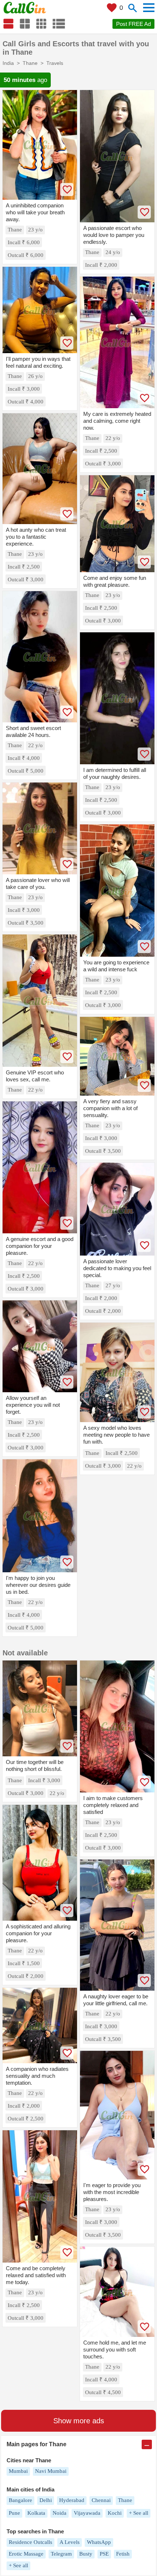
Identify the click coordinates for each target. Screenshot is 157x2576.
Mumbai (18, 2471)
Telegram (61, 2554)
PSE (104, 2554)
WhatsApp (99, 2542)
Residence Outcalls (30, 2542)
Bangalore (20, 2500)
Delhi (46, 2500)
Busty (86, 2554)
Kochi (115, 2513)
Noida (60, 2513)
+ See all (139, 2513)
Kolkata (36, 2513)
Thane (125, 2500)
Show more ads (79, 2421)
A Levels (70, 2542)
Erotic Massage (26, 2554)
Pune (14, 2513)
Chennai (101, 2500)
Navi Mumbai (51, 2471)
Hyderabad (72, 2500)
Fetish (123, 2554)
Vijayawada (87, 2513)
